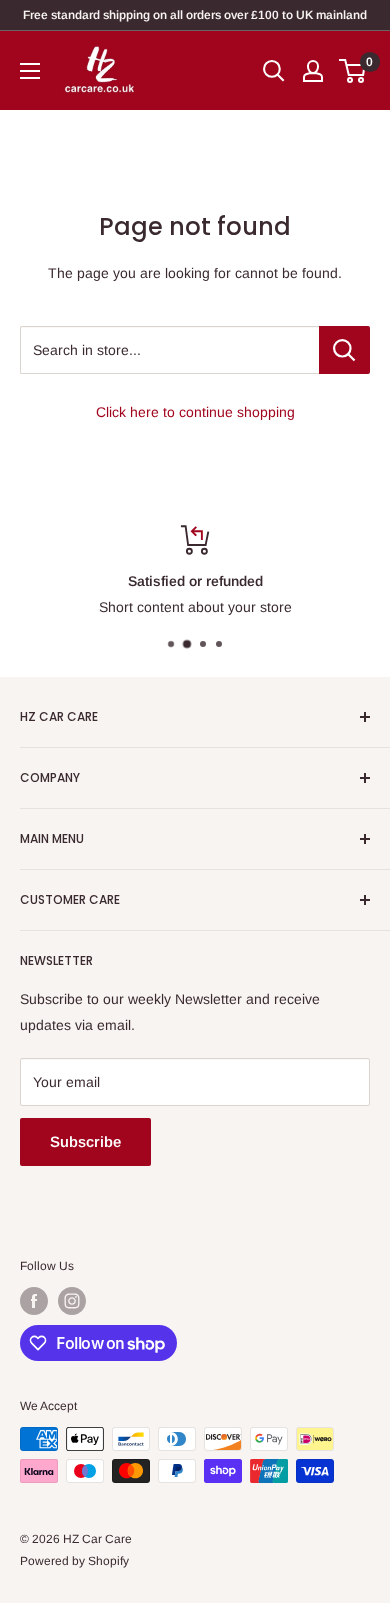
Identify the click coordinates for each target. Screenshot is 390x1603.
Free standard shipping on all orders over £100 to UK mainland (195, 15)
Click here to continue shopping (195, 412)
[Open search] (274, 71)
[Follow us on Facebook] (34, 1301)
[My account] (313, 71)
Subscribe (85, 1141)
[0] (353, 71)
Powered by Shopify (74, 1561)
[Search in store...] (344, 350)
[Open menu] (30, 71)
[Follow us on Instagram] (72, 1301)
